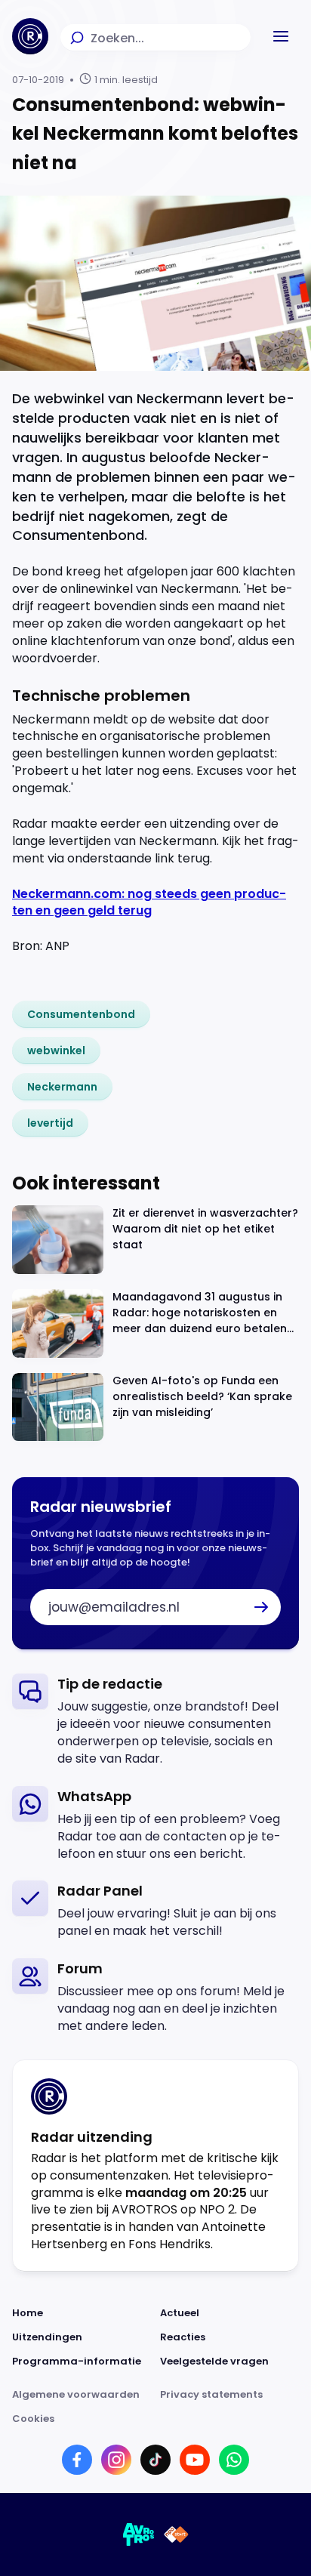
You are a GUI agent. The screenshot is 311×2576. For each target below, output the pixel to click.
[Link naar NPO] (176, 2534)
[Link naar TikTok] (155, 2460)
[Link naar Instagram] (116, 2460)
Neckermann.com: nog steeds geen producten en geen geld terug (149, 902)
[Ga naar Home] (30, 36)
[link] (81, 1014)
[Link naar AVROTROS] (139, 2534)
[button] (281, 36)
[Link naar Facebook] (77, 2460)
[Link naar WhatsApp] (234, 2460)
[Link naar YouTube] (195, 2460)
